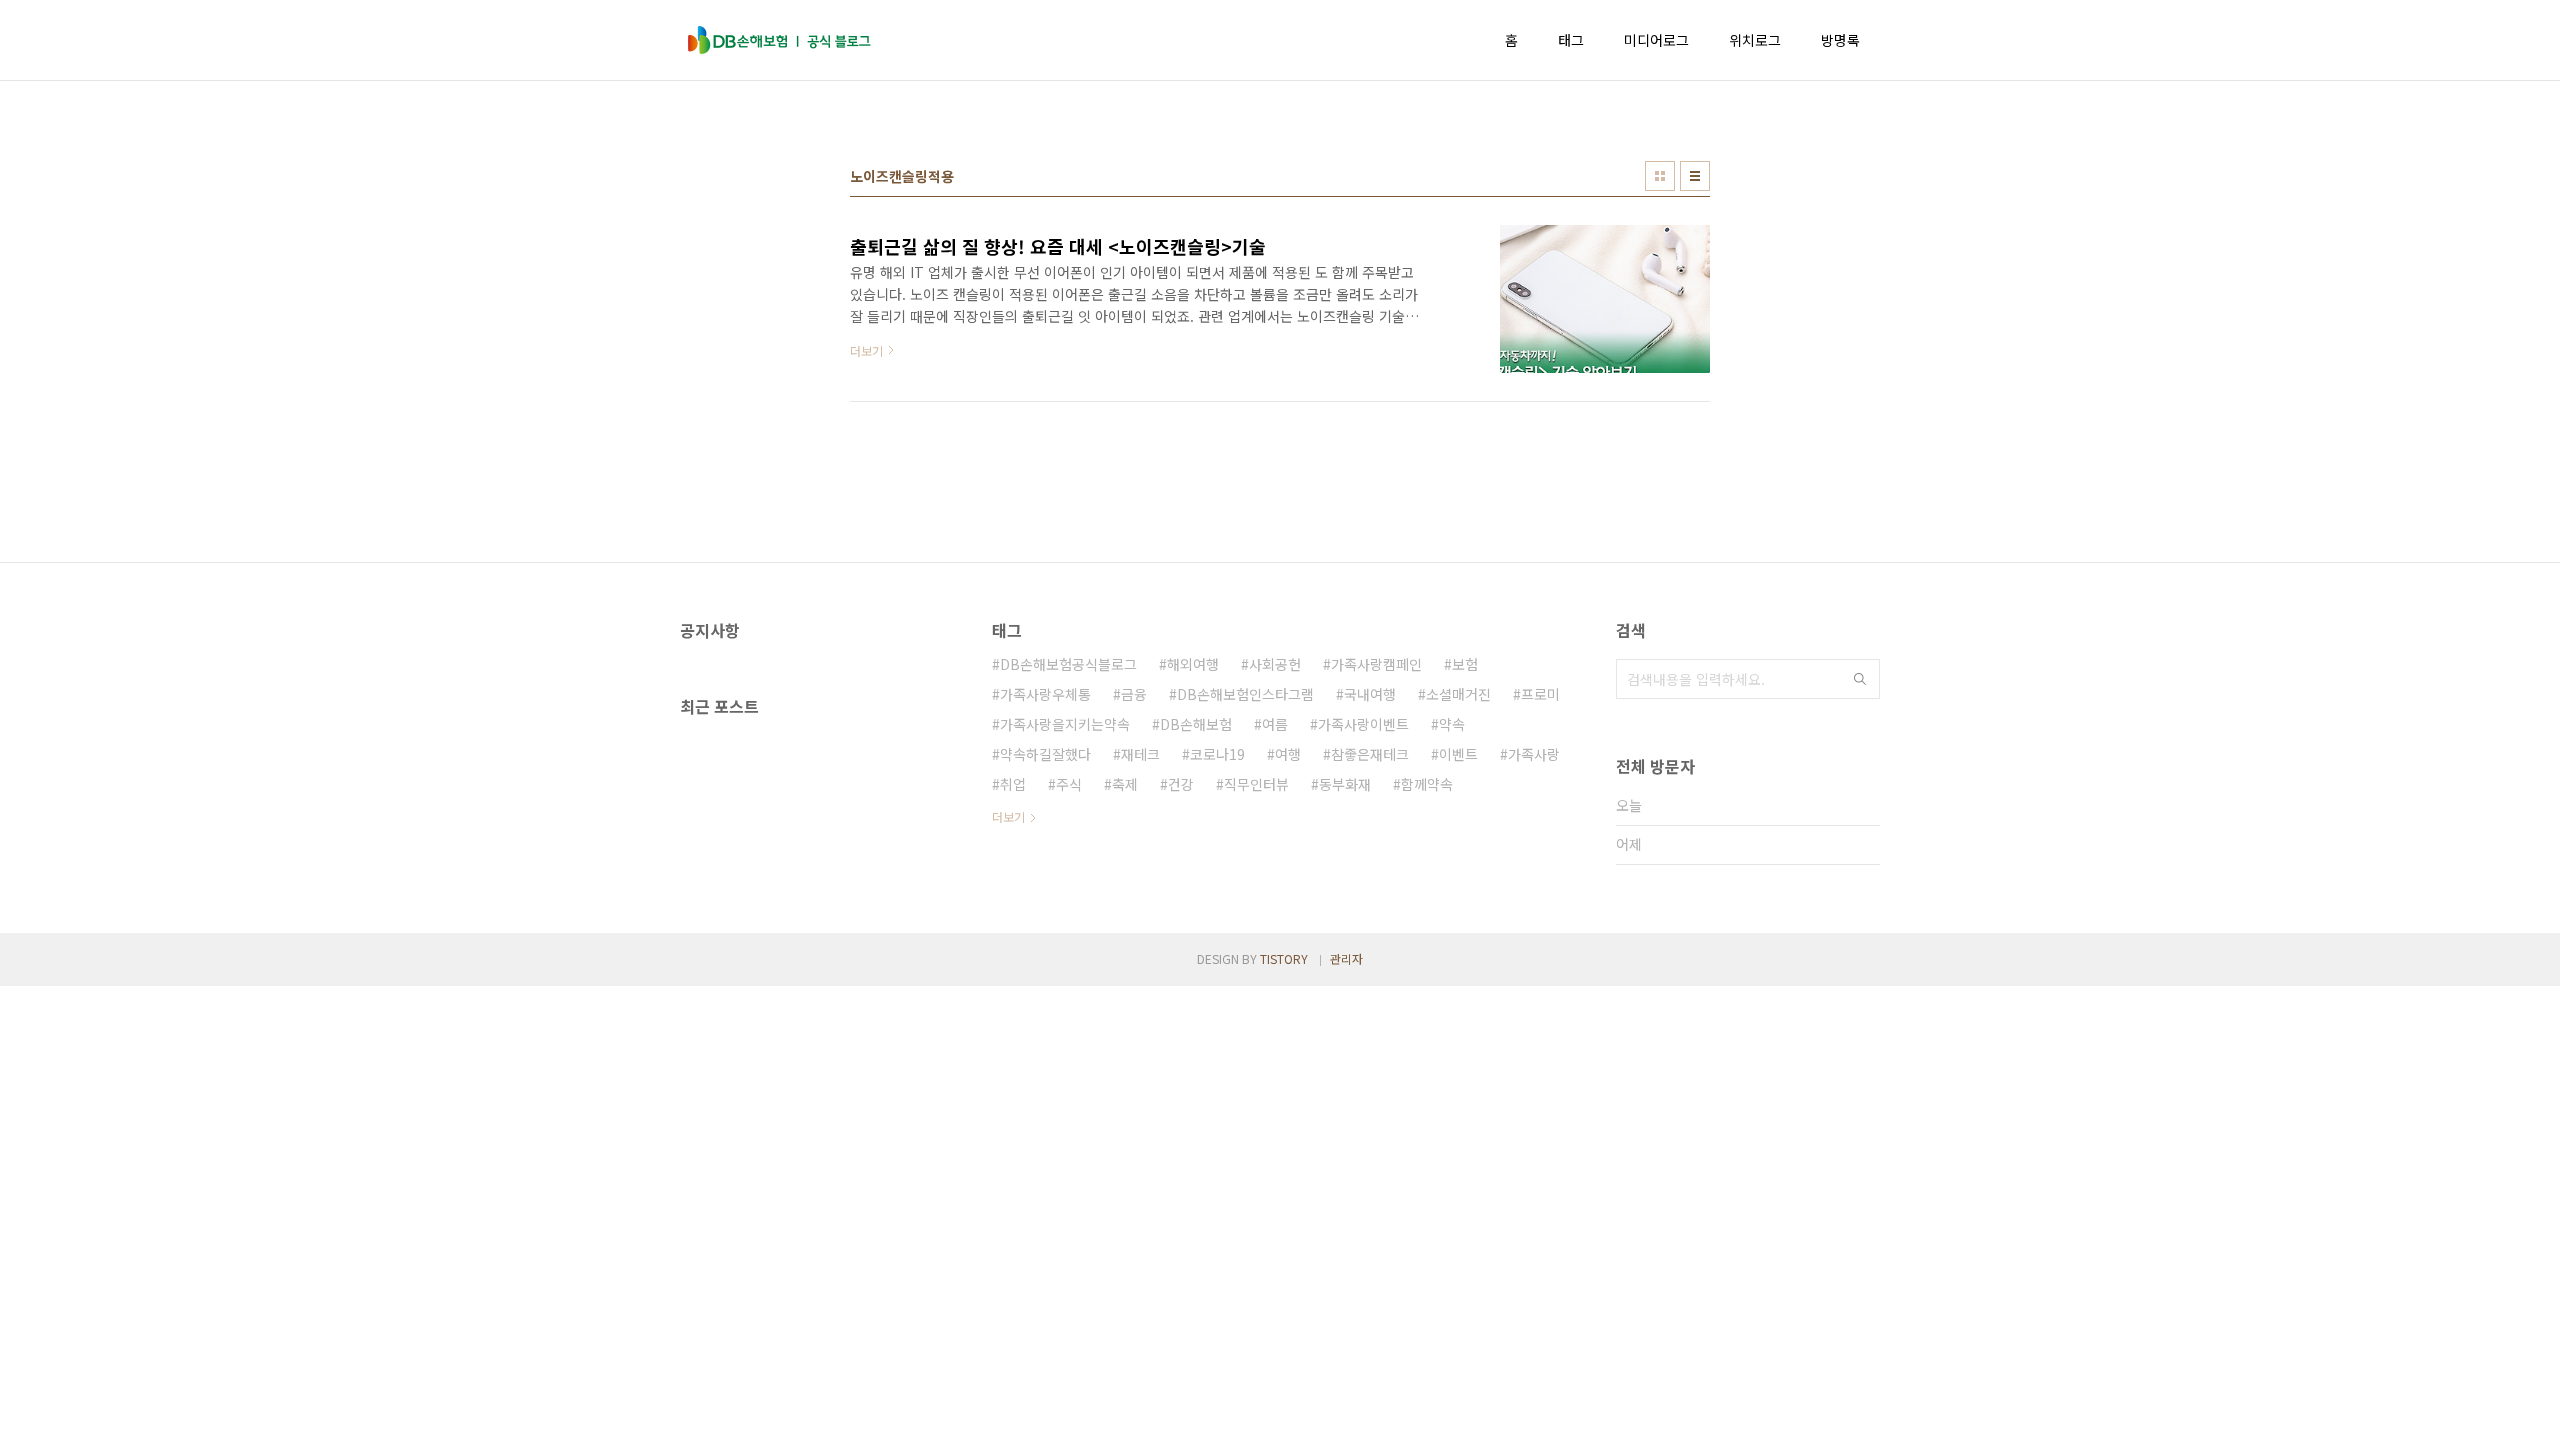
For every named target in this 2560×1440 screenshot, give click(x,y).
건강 (1181, 784)
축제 (1125, 784)
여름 (1275, 724)
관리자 (1346, 958)
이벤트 (1458, 754)
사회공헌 (1275, 664)
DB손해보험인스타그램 (1245, 694)
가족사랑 (1534, 754)
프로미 (1540, 694)
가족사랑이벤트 (1363, 724)
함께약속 (1427, 784)
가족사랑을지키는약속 (1065, 724)
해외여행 (1193, 664)
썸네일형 (1660, 176)
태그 (1571, 40)
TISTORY (1284, 958)
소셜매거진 (1458, 694)
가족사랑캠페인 (1376, 664)
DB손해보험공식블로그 (1068, 664)
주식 (1069, 784)
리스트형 (1695, 176)
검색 (1860, 679)
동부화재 (1345, 784)
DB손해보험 (1196, 724)
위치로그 (1755, 40)
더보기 (1008, 816)
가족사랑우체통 (1045, 694)
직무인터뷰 (1256, 784)
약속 (1452, 724)
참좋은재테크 (1370, 754)
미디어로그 (1656, 40)
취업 (1013, 784)
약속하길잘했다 (1045, 754)
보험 (1465, 664)
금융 (1134, 694)
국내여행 (1370, 694)
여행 (1288, 754)
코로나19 (1217, 754)
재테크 (1140, 754)
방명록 (1840, 40)
